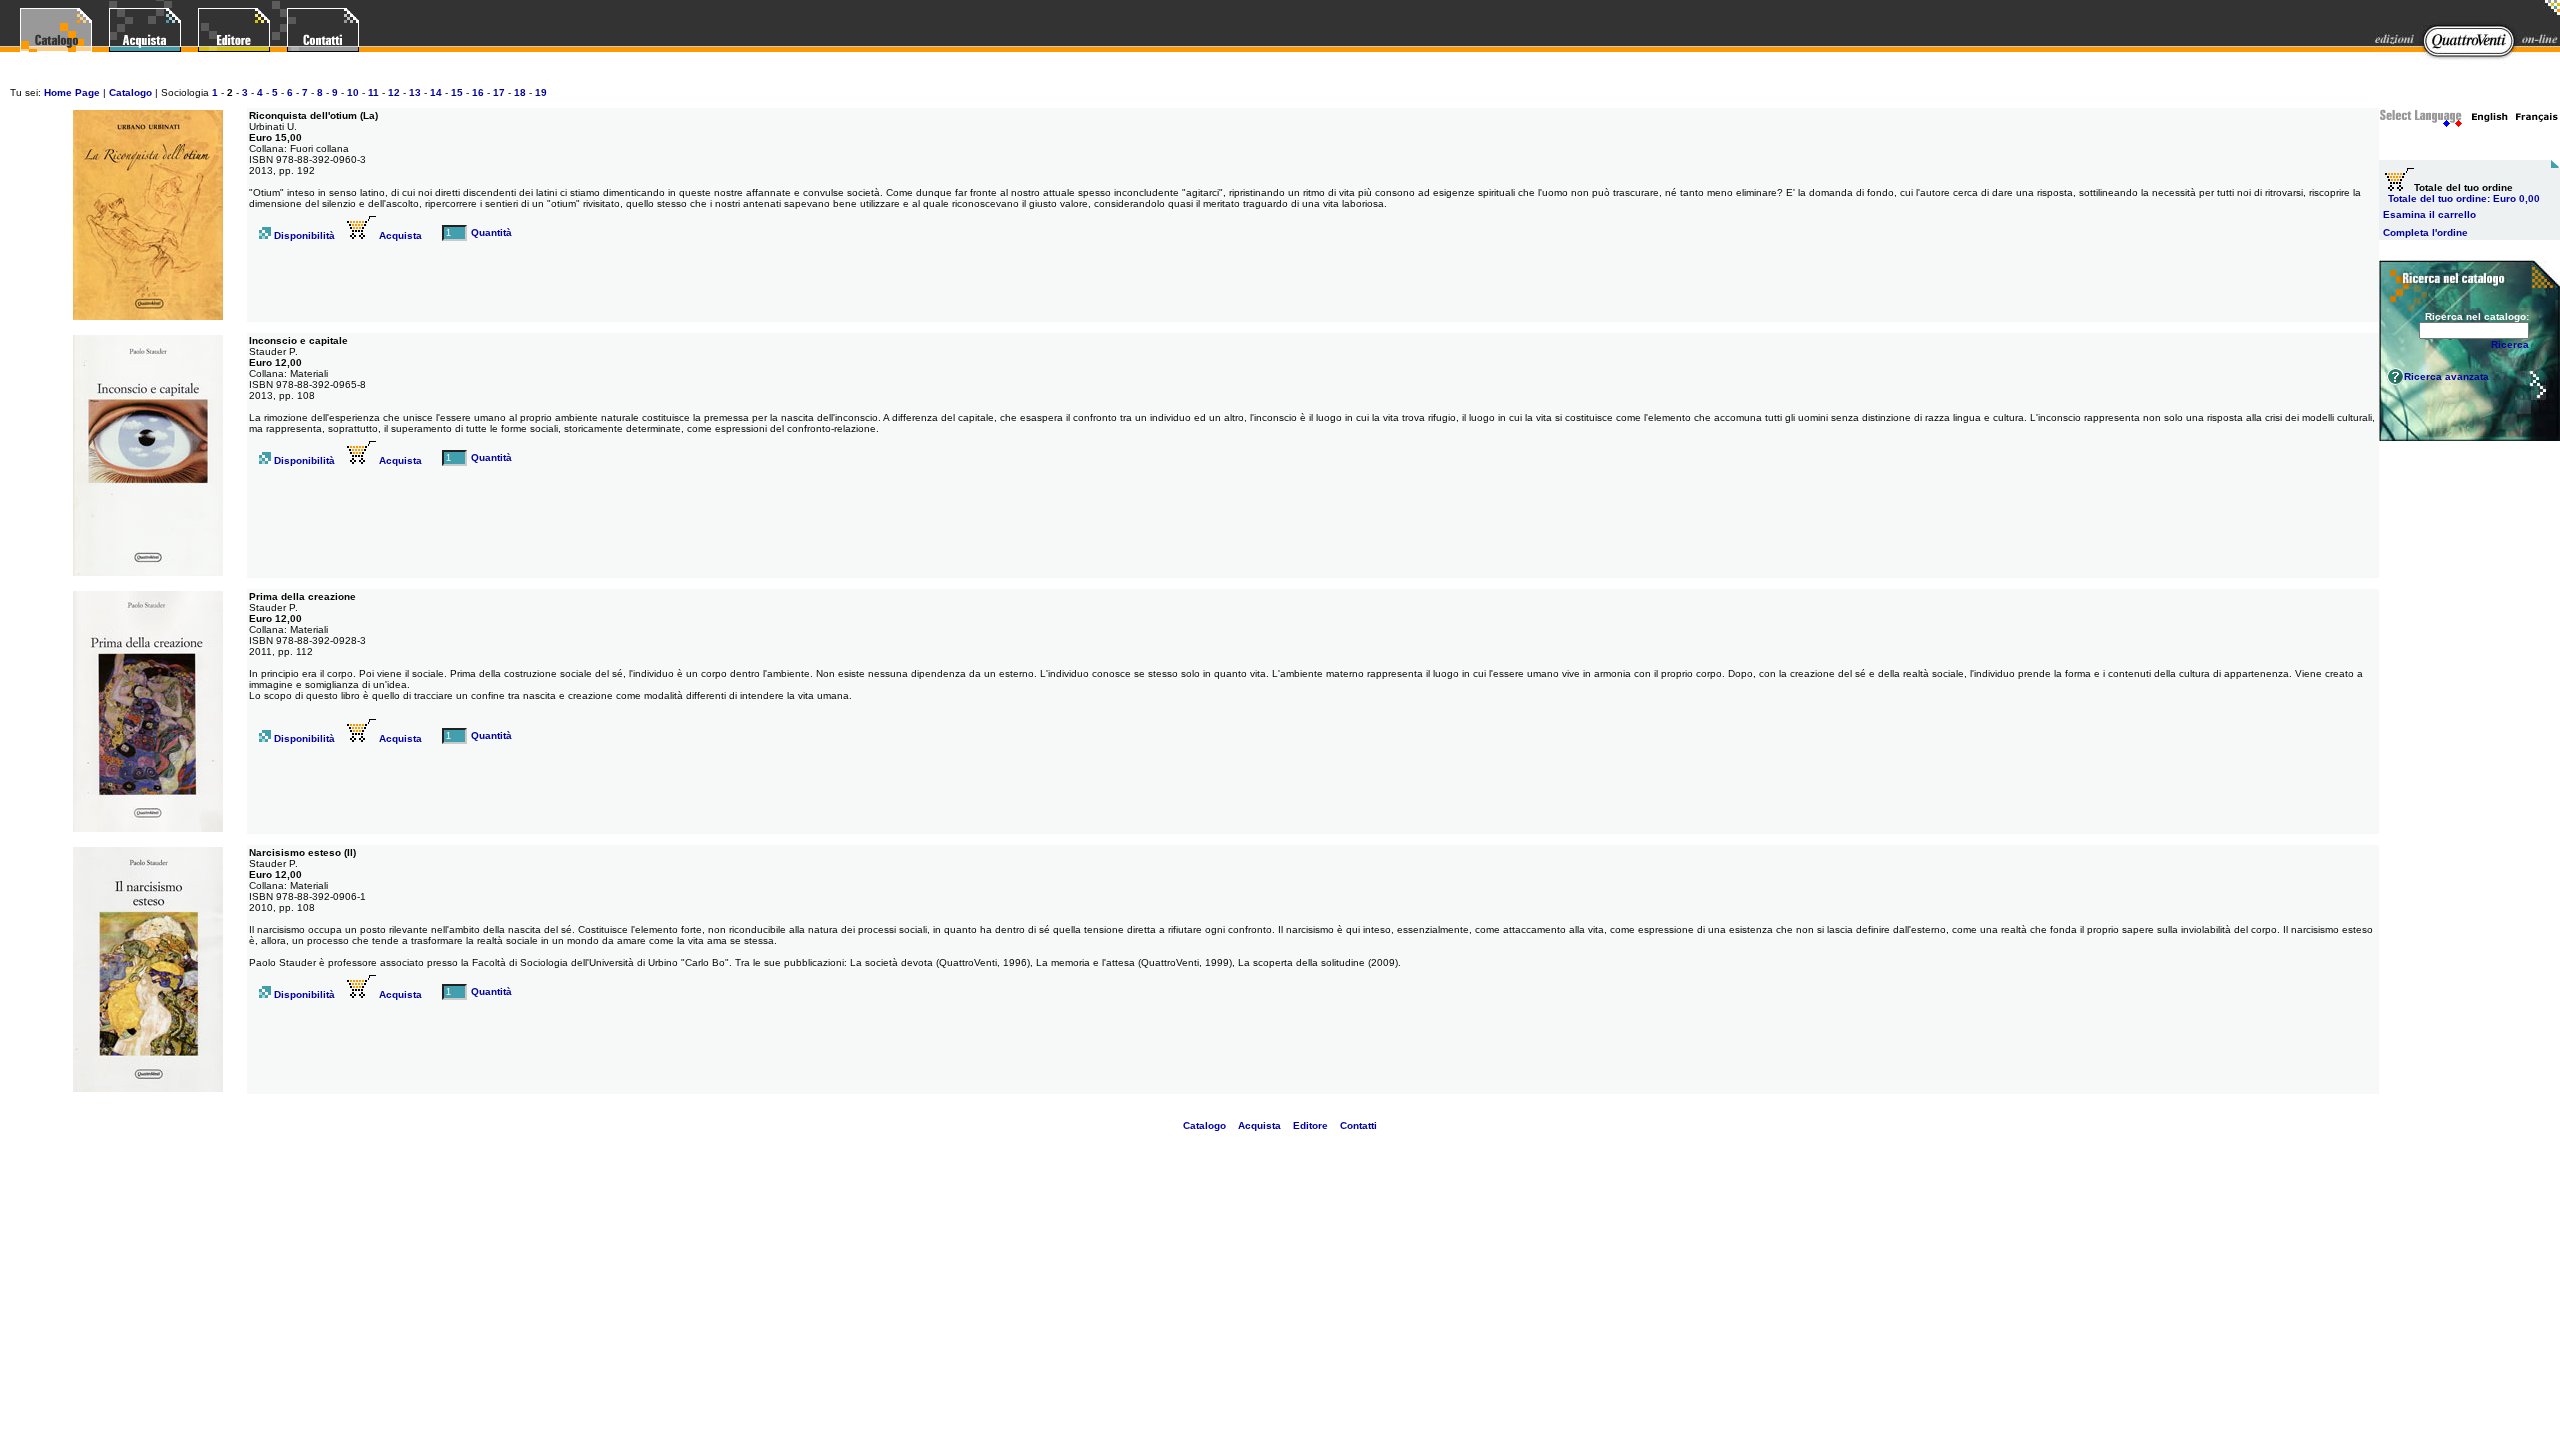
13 (415, 92)
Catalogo (130, 92)
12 (394, 92)
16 (478, 92)
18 (520, 92)
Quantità (491, 232)
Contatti (1358, 1125)
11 (373, 92)
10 (353, 92)
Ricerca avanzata (2446, 376)
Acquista (399, 235)
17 (499, 92)
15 (457, 92)
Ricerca (2510, 344)
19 (541, 92)
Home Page (72, 92)
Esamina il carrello (2429, 214)
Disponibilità (303, 235)
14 (436, 92)
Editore (1310, 1125)
